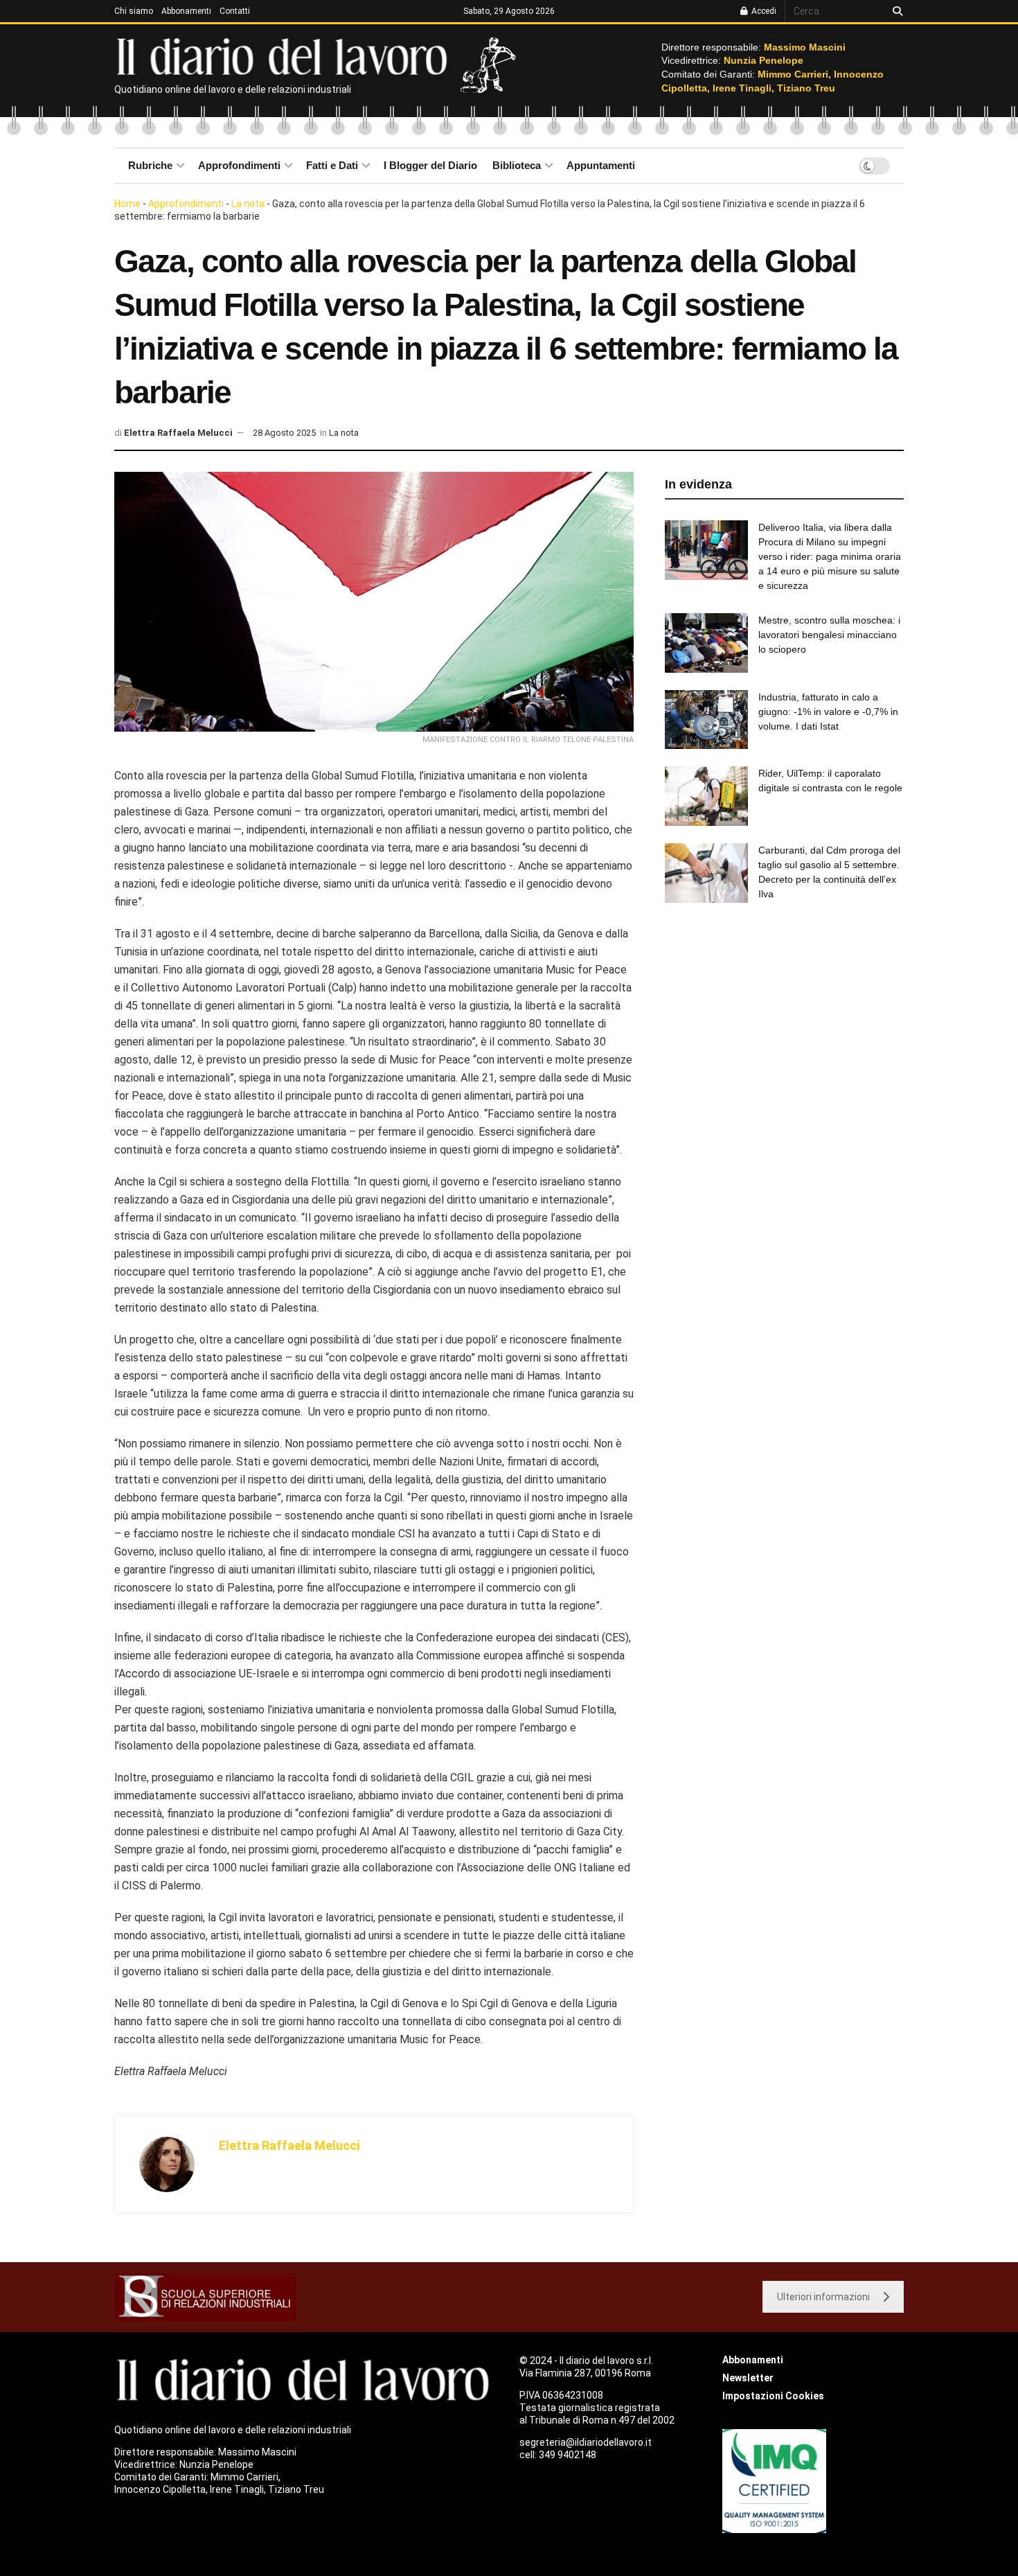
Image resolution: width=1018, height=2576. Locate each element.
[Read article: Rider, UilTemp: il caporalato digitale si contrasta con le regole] (706, 796)
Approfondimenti (239, 165)
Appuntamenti (601, 165)
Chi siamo (134, 11)
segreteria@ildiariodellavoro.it (586, 2442)
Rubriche (150, 165)
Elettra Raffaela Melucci (178, 433)
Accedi (763, 11)
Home (127, 204)
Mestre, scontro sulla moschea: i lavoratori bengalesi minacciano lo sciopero (829, 635)
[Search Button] (895, 11)
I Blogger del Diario (430, 165)
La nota (248, 204)
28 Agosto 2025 (284, 433)
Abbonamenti (186, 11)
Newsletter (748, 2378)
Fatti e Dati (332, 165)
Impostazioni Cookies (773, 2396)
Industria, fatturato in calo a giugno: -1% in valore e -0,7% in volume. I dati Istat (828, 712)
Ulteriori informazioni (823, 2297)
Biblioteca (517, 165)
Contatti (235, 11)
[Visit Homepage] (285, 55)
